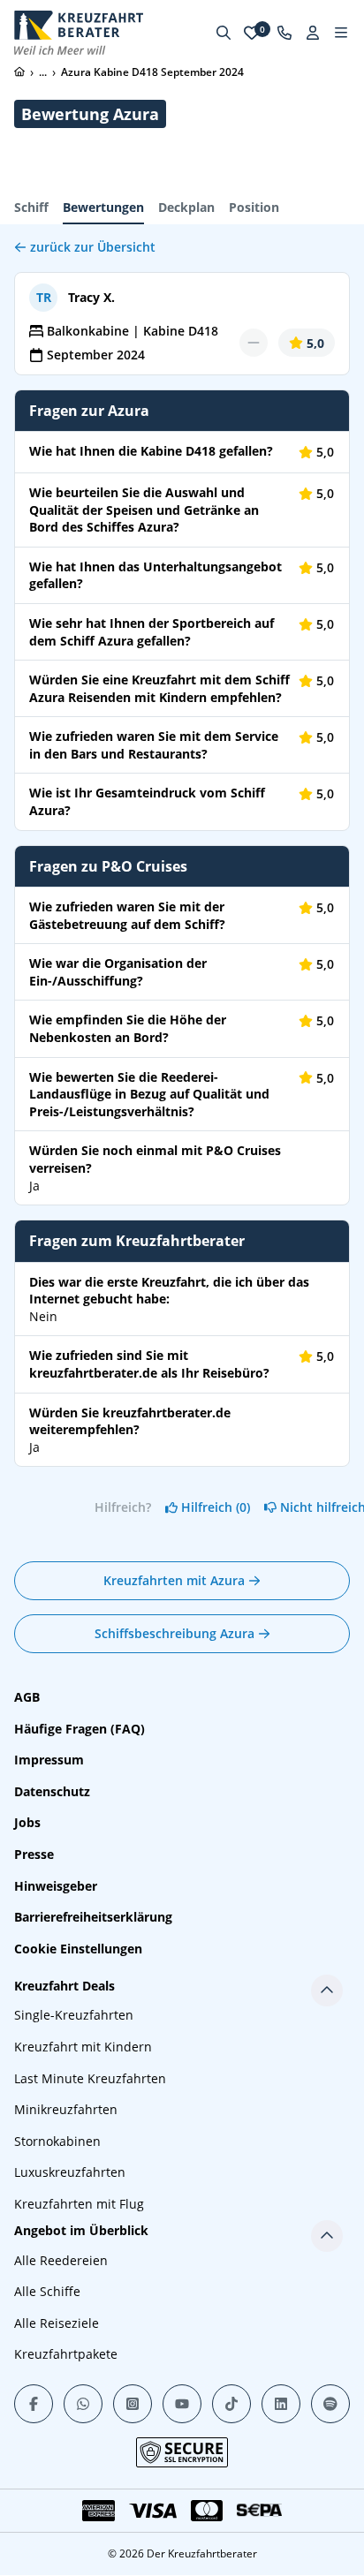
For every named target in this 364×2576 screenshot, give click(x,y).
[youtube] (182, 2404)
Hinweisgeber (56, 1886)
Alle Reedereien (61, 2260)
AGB (27, 1697)
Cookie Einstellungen (78, 1949)
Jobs (27, 1822)
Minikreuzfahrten (66, 2109)
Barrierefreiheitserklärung (93, 1917)
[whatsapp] (83, 2404)
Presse (34, 1854)
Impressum (49, 1760)
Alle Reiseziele (57, 2323)
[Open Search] (224, 33)
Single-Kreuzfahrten (74, 2015)
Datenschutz (52, 1791)
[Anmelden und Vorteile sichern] (313, 33)
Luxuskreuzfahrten (70, 2172)
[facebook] (34, 2404)
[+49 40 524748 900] (284, 33)
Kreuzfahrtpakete (66, 2354)
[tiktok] (231, 2404)
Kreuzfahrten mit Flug (79, 2204)
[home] (19, 72)
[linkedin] (281, 2404)
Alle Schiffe (47, 2291)
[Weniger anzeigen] (327, 1991)
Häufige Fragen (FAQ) (80, 1729)
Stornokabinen (57, 2141)
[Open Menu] (341, 33)
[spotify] (330, 2404)
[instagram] (133, 2404)
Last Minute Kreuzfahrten (90, 2078)
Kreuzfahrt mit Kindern (83, 2047)
